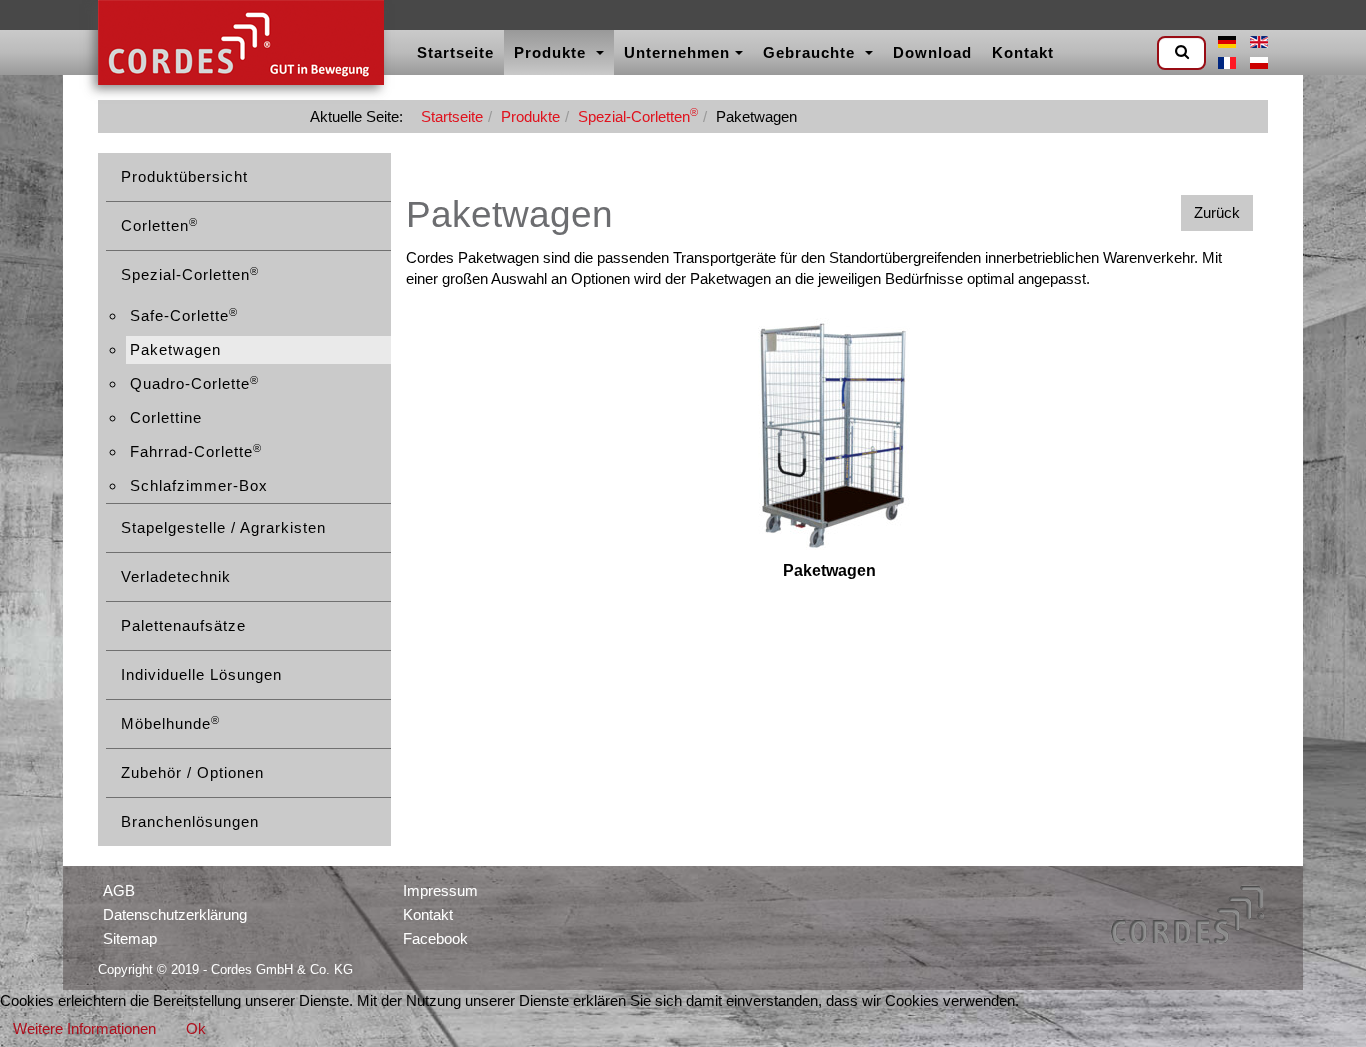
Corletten (159, 225)
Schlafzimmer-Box (199, 485)
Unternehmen (677, 52)
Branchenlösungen (190, 821)
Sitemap (130, 938)
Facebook (435, 938)
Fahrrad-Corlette (196, 451)
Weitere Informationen (84, 1028)
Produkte (552, 52)
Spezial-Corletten (638, 116)
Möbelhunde (170, 723)
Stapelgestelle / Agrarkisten (223, 527)
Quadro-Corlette (194, 383)
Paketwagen (175, 349)
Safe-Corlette (184, 315)
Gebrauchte (811, 52)
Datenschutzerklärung (175, 914)
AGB (119, 890)
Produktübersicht (184, 176)
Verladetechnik (176, 576)
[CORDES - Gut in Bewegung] (241, 45)
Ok (196, 1028)
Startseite (455, 52)
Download (932, 52)
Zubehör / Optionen (192, 772)
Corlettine (166, 417)
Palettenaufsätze (183, 625)
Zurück (1217, 212)
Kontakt (1023, 52)
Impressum (440, 890)
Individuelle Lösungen (201, 674)
